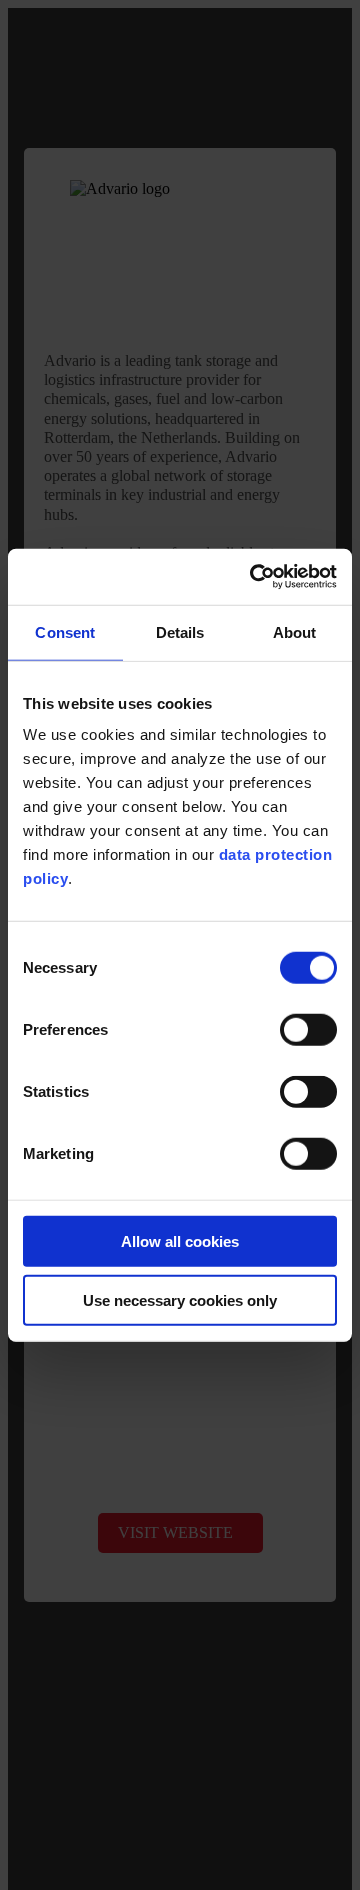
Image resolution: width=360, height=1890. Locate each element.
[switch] (308, 1030)
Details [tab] (180, 631)
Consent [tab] (65, 631)
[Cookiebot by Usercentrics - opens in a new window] (254, 577)
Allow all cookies (180, 1241)
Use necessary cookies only (180, 1299)
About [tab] (295, 631)
